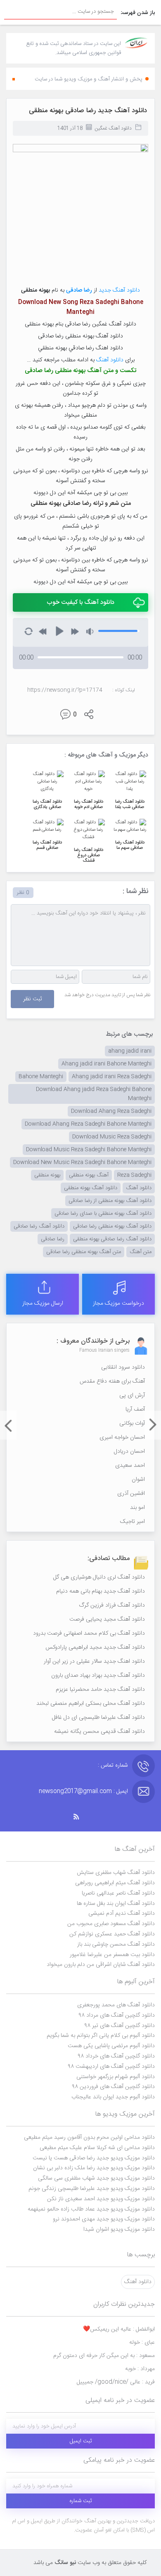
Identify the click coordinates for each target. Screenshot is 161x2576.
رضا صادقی (53, 1239)
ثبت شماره (81, 2501)
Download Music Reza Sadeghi (112, 1137)
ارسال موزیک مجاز (43, 1303)
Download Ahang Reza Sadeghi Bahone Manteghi (88, 1124)
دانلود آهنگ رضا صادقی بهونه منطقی (112, 1239)
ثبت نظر (32, 999)
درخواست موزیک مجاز (118, 1303)
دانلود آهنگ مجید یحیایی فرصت (107, 1619)
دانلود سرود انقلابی (123, 1367)
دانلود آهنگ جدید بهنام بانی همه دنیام (101, 1591)
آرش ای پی (132, 1395)
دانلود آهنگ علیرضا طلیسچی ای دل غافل (98, 1718)
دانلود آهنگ (110, 360)
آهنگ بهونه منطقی (89, 1175)
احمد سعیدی (130, 1466)
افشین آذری (131, 1494)
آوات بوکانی (132, 1424)
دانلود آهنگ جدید (119, 290)
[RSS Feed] (80, 1817)
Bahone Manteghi (41, 1077)
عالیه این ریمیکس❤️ (119, 2329)
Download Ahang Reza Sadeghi (111, 1111)
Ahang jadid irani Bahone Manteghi (107, 1064)
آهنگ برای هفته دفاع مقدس (112, 1381)
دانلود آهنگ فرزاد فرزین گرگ (112, 1605)
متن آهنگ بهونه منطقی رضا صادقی (84, 1252)
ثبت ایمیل (81, 2441)
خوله (142, 2343)
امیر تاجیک (133, 1522)
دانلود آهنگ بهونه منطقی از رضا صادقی (110, 1201)
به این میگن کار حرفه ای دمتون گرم (104, 2356)
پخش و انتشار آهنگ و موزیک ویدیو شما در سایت (89, 79)
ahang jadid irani (130, 1051)
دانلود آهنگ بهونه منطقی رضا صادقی (112, 1226)
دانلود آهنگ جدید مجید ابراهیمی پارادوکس (95, 1647)
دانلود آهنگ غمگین (113, 128)
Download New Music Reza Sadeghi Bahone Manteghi (82, 1162)
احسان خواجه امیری (122, 1438)
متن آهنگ (141, 1252)
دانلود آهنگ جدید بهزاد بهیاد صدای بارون (98, 1676)
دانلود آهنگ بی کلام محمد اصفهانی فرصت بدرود (89, 1633)
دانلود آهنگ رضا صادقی (39, 1226)
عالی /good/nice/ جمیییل (116, 2382)
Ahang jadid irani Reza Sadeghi (112, 1077)
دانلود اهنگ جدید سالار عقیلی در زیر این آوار (94, 1662)
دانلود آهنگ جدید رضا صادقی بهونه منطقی (88, 111)
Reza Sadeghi (134, 1175)
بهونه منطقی (47, 1175)
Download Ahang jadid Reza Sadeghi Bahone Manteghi (94, 1094)
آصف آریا (135, 1409)
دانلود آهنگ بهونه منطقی (91, 1188)
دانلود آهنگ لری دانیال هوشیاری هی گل (99, 1577)
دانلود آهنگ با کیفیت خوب (80, 602)
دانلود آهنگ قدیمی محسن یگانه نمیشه (99, 1732)
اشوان (138, 1480)
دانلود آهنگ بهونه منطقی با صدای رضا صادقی (103, 1214)
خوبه (140, 2369)
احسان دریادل (129, 1452)
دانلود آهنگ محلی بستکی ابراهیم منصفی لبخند (91, 1704)
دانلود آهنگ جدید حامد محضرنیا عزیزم (100, 1690)
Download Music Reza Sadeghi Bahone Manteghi (89, 1150)
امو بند (137, 1508)
